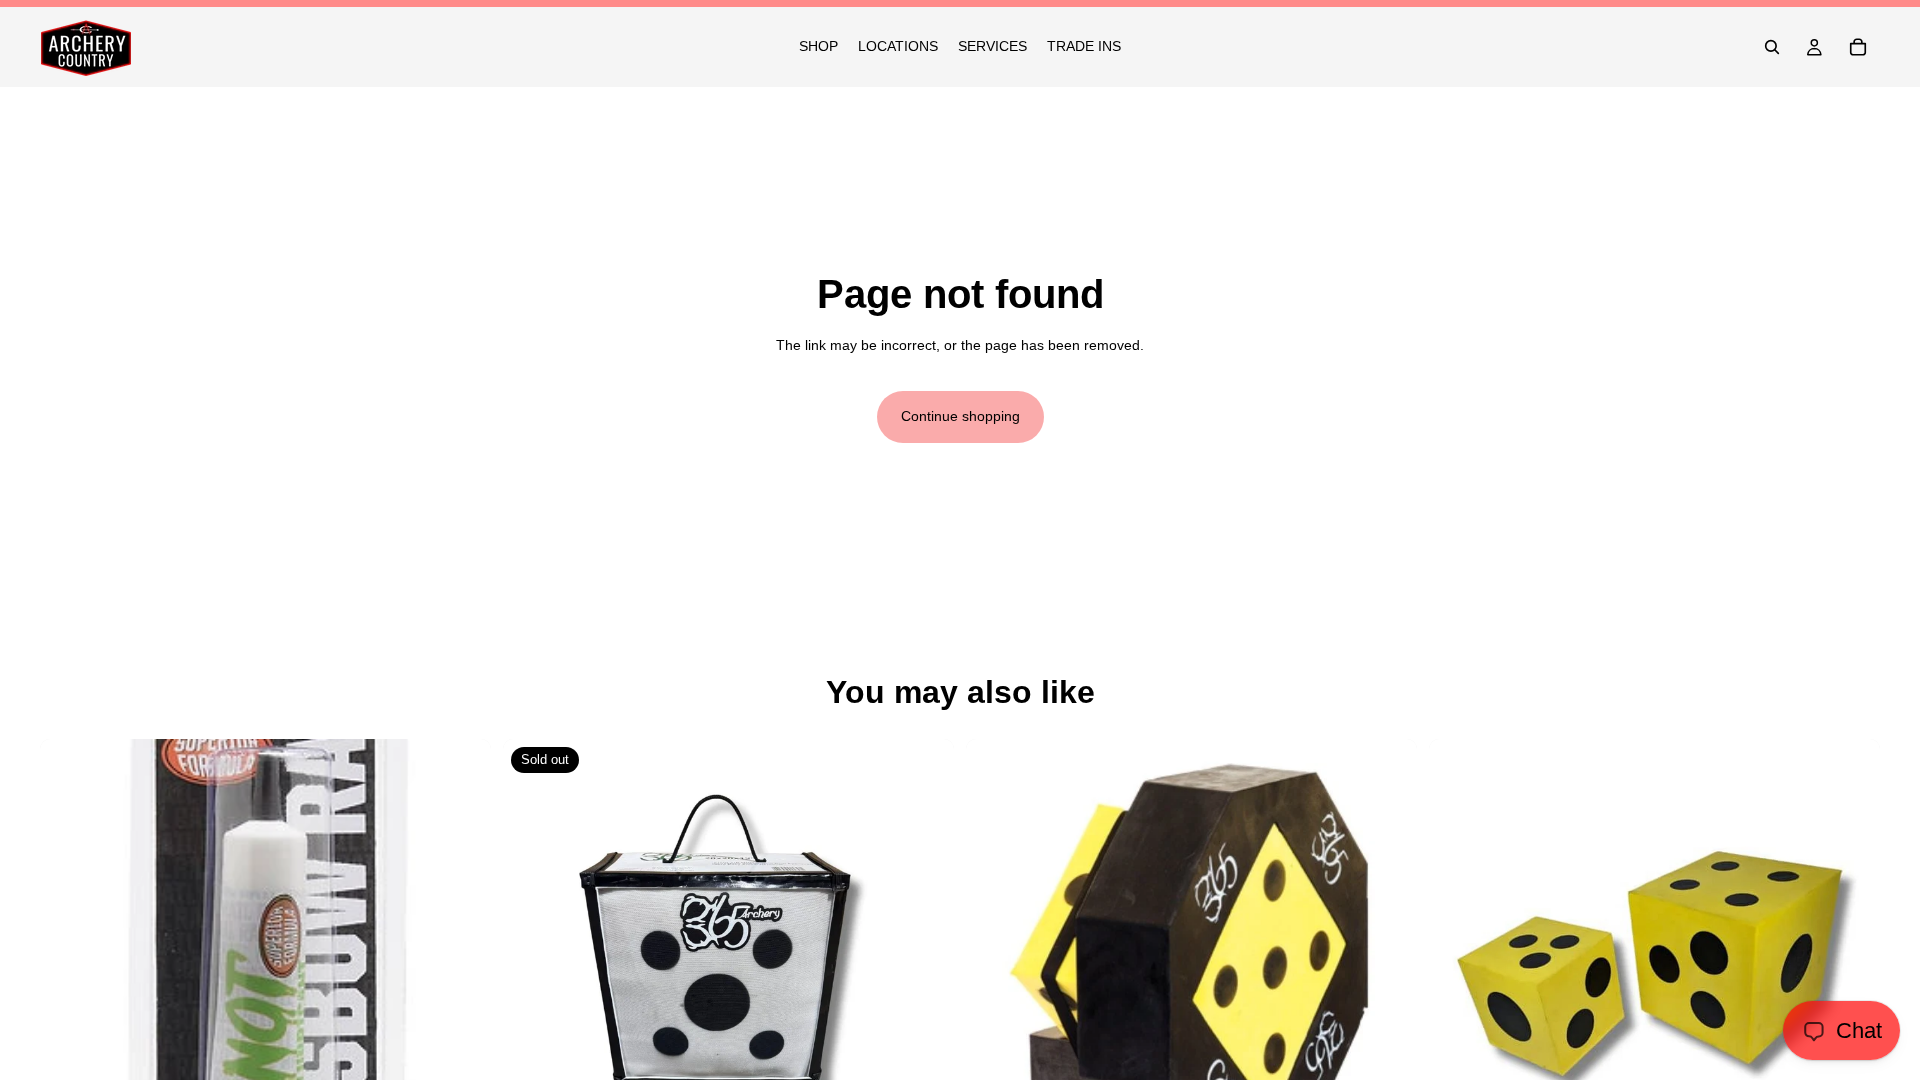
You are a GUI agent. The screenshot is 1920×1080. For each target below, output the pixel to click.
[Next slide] (1387, 964)
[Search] (1772, 47)
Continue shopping (960, 416)
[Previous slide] (996, 964)
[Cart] (1858, 47)
